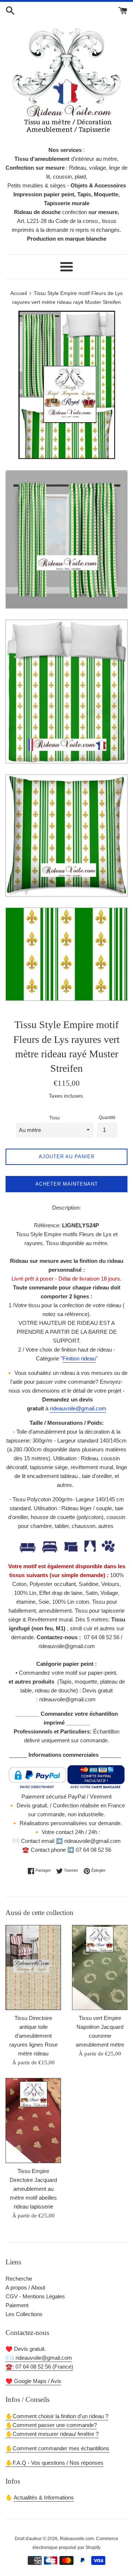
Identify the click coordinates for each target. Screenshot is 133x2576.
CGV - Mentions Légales (35, 2296)
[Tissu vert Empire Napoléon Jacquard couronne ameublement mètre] (100, 1967)
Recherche (19, 2279)
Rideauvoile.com (77, 2539)
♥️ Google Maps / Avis (33, 2381)
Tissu (54, 1118)
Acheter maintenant (67, 1184)
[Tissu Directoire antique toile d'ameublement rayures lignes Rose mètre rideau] (33, 1967)
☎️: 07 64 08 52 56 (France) (39, 2367)
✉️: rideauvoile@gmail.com (39, 2358)
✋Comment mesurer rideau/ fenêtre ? (52, 2434)
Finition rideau (79, 1358)
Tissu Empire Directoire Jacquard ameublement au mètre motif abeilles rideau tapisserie (33, 2189)
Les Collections (24, 2314)
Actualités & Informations (44, 2497)
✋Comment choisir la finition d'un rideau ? (57, 2416)
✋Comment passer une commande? (51, 2425)
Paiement (17, 2305)
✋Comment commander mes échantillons (57, 2448)
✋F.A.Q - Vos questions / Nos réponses (54, 2463)
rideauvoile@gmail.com (78, 1408)
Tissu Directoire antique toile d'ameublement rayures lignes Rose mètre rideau (33, 2036)
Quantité (107, 1118)
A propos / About (25, 2287)
